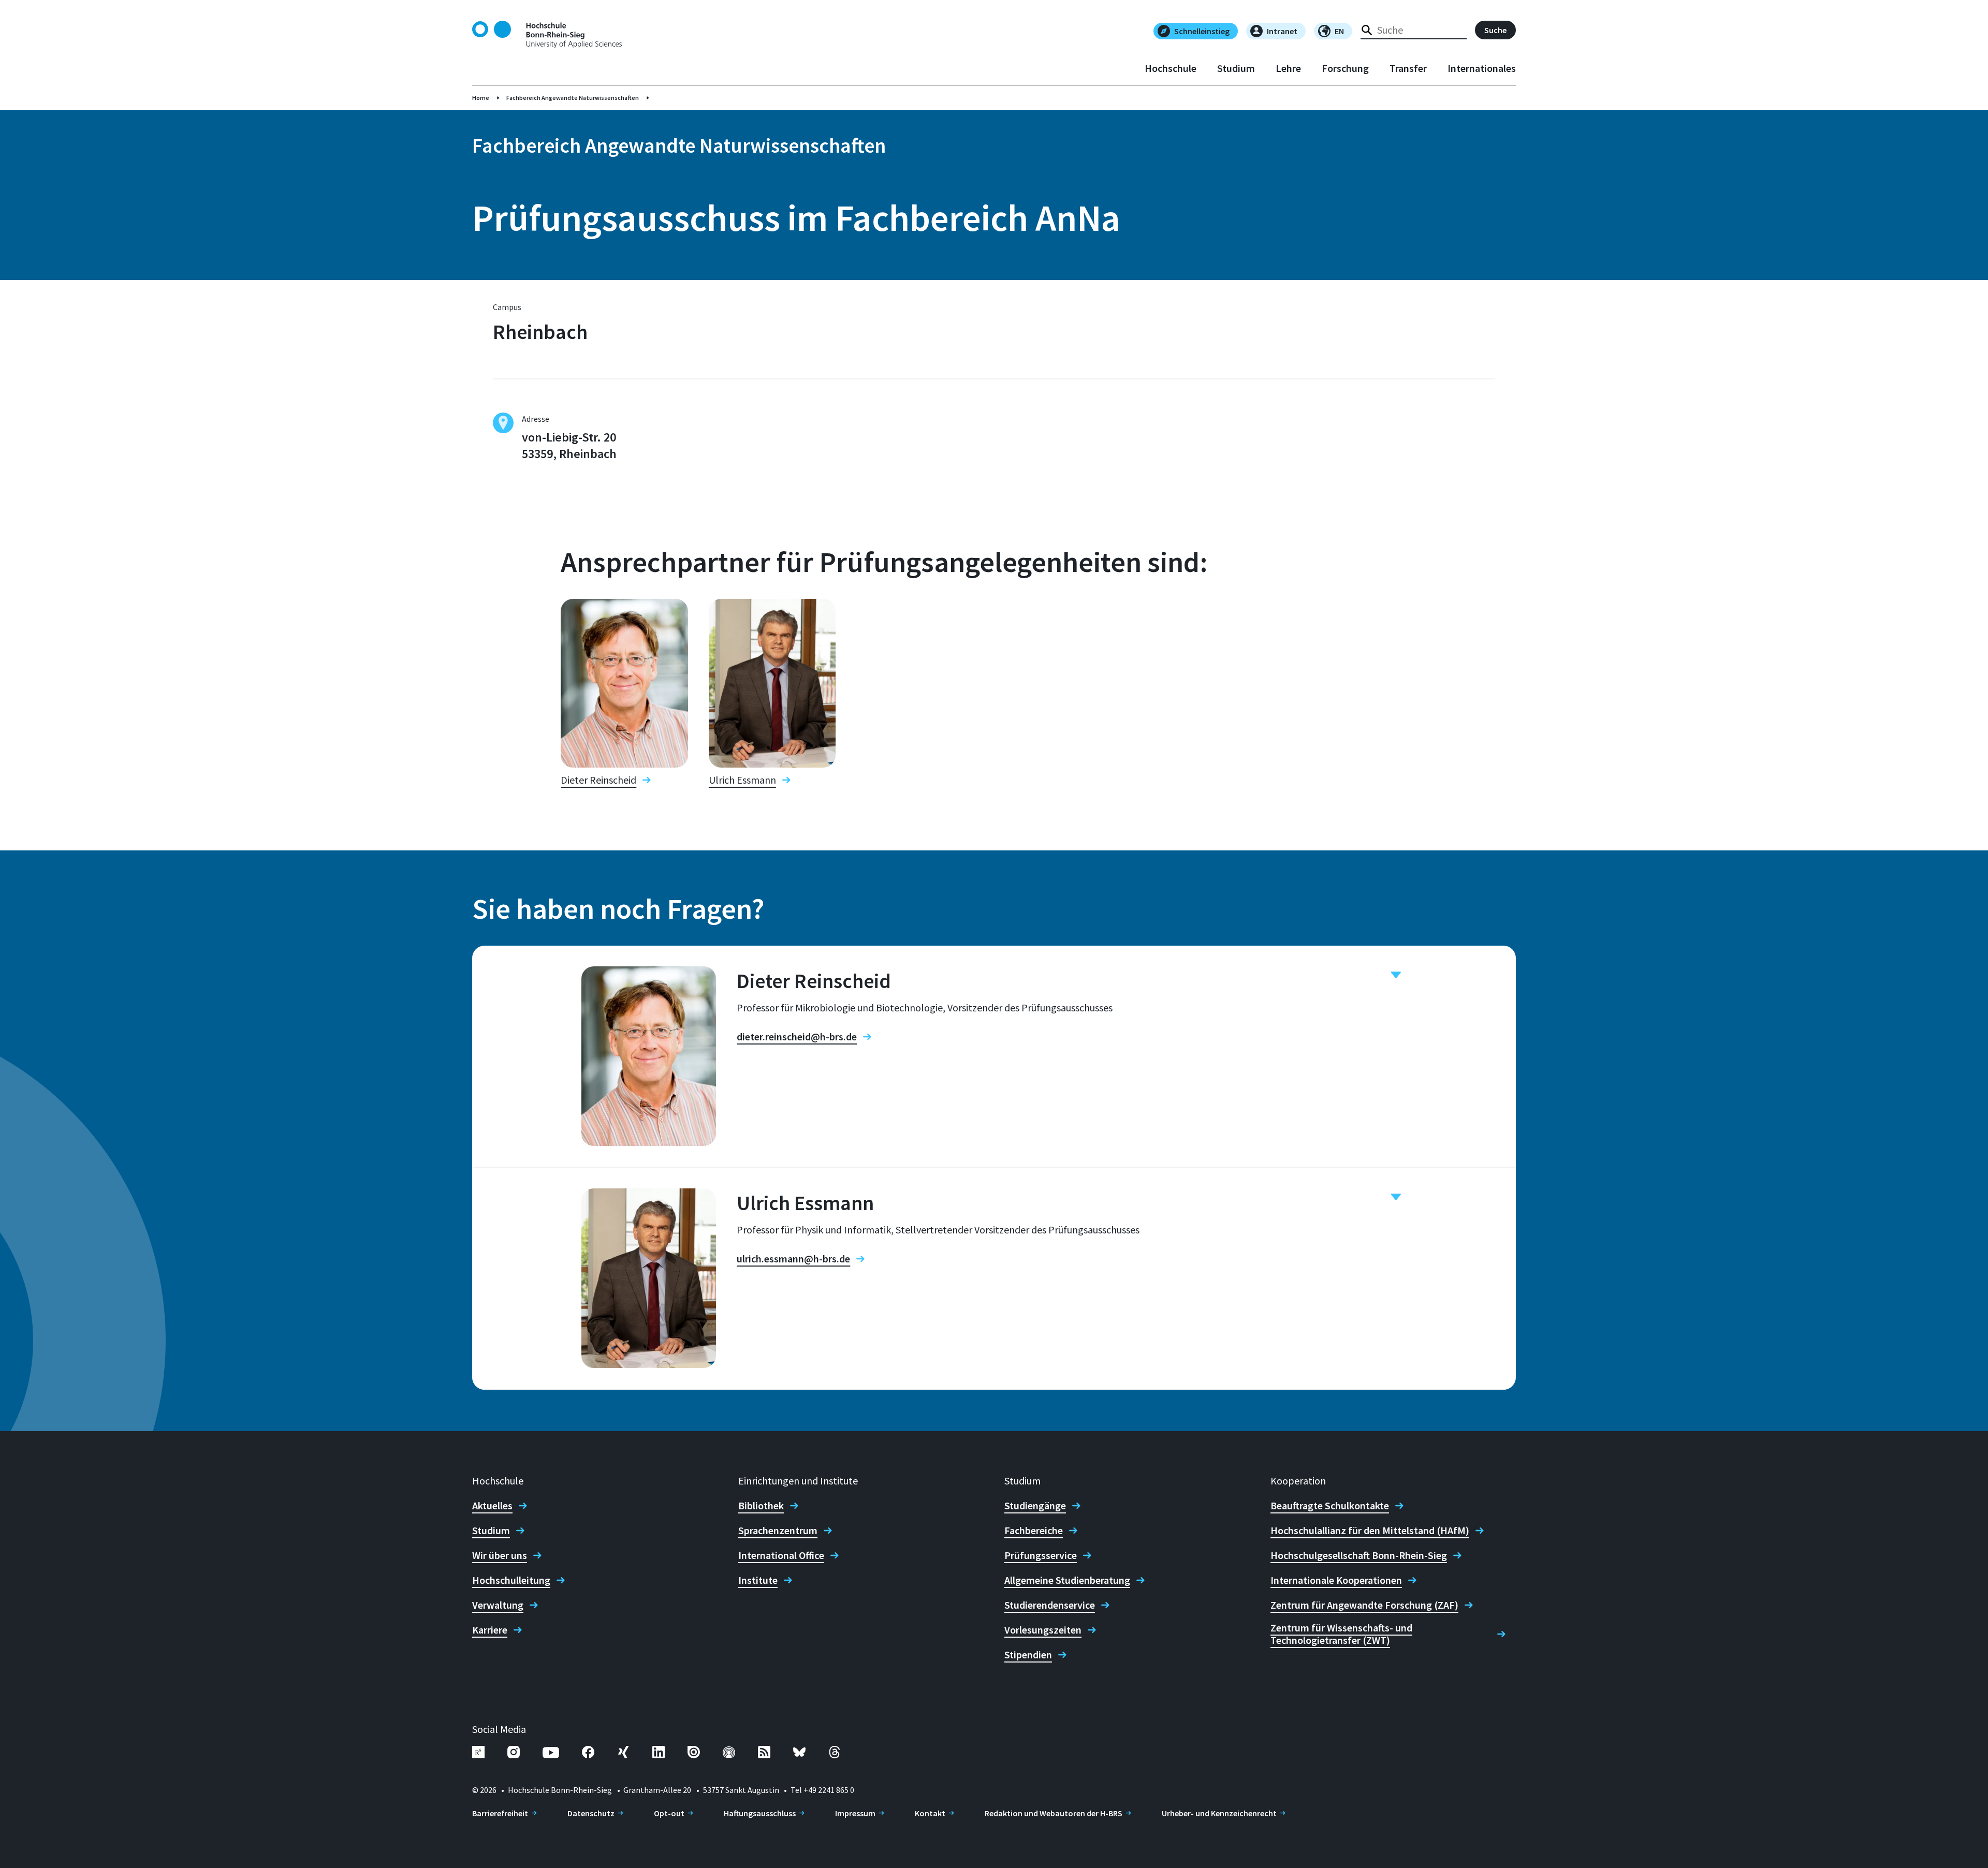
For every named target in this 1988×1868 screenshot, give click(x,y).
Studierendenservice (1050, 1605)
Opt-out (669, 1813)
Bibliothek (761, 1506)
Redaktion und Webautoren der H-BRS (1054, 1813)
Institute (758, 1580)
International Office (781, 1555)
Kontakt (930, 1813)
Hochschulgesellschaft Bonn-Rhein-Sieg (1359, 1555)
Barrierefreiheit (500, 1813)
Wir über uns (500, 1555)
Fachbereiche (1034, 1531)
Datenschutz (591, 1813)
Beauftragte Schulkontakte (1330, 1506)
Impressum (855, 1813)
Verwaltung (498, 1605)
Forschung (1345, 68)
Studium (1236, 68)
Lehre (1288, 68)
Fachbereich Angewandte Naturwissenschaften (573, 98)
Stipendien (1028, 1655)
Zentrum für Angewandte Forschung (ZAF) (1364, 1605)
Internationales (1482, 68)
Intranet (1282, 31)
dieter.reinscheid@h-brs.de (797, 1037)
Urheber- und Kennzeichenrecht (1219, 1813)
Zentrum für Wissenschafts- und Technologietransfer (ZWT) (1341, 1634)
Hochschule (1171, 68)
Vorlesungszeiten (1043, 1630)
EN (1339, 31)
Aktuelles (492, 1506)
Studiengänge (1035, 1506)
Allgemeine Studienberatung (1067, 1580)
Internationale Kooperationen (1336, 1580)
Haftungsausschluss (760, 1813)
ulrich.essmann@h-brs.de (793, 1259)
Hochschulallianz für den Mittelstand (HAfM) (1370, 1531)
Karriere (490, 1630)
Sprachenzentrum (778, 1531)
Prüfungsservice (1041, 1555)
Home (481, 98)
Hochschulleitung (511, 1580)
